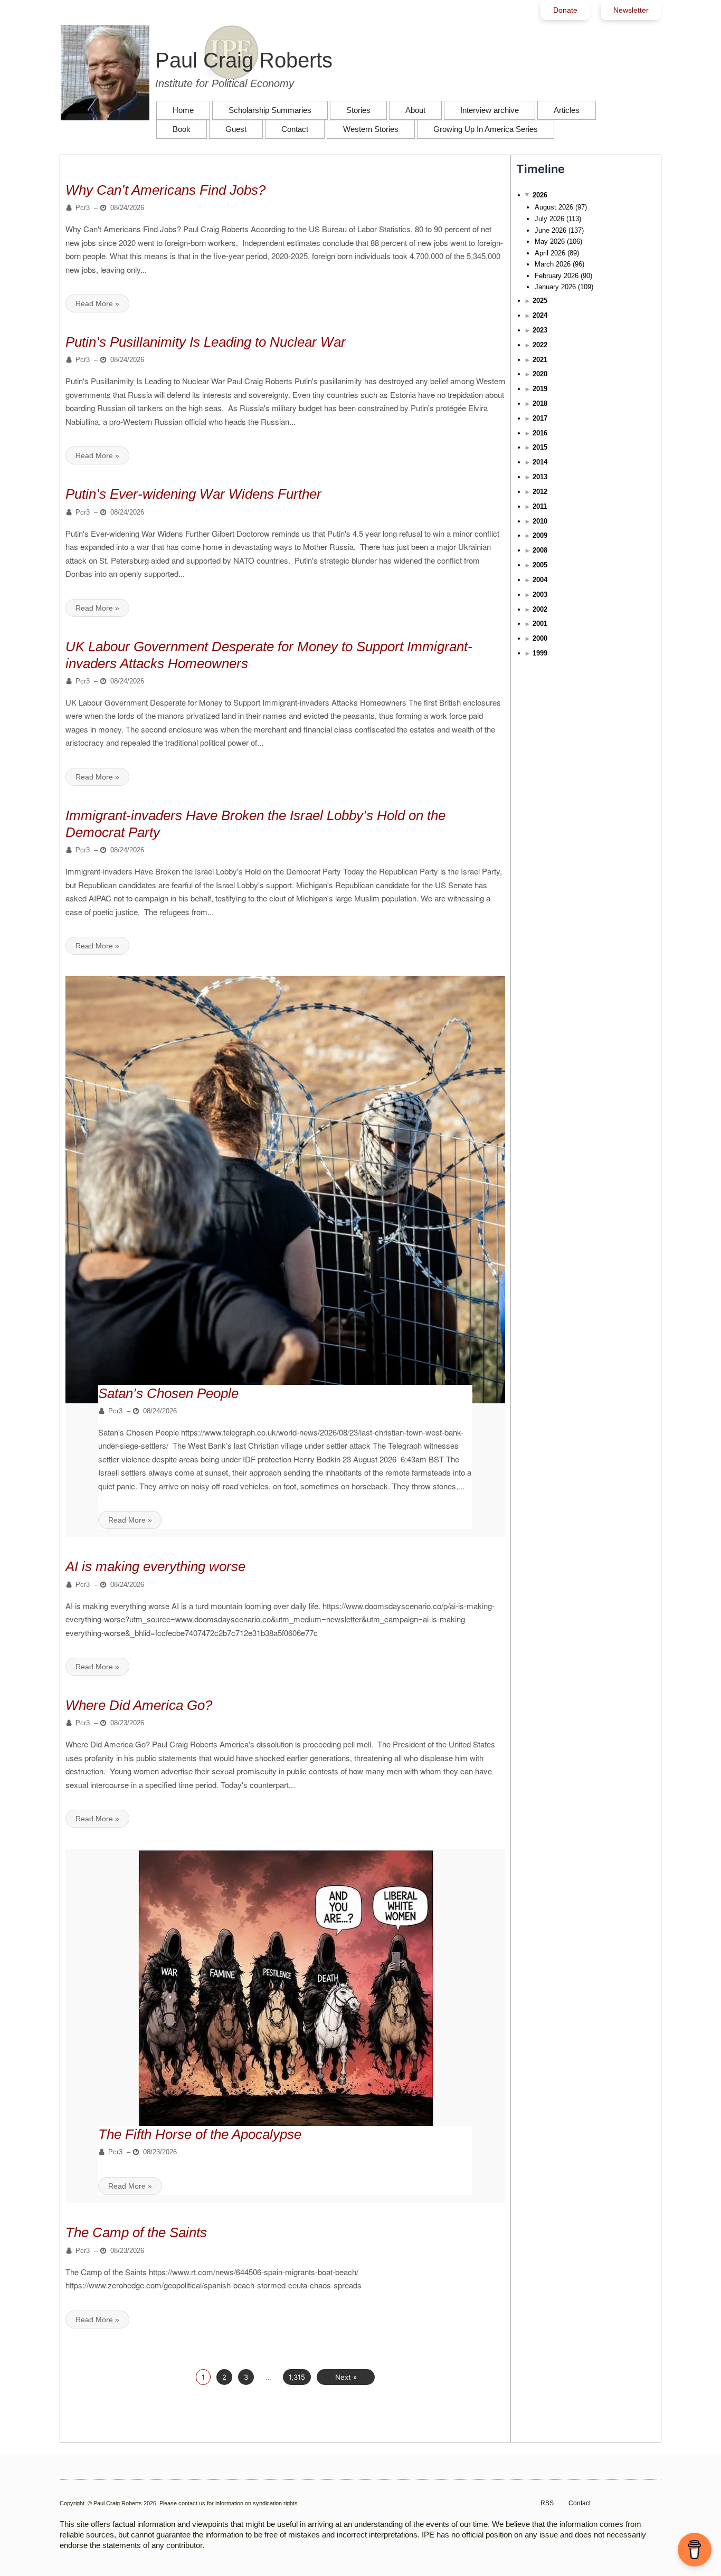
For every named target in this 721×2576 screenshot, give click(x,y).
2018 (540, 403)
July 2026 (549, 219)
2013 (540, 477)
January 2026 (555, 287)
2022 (540, 345)
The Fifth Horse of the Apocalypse (200, 2134)
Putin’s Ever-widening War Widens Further (193, 494)
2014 (540, 462)
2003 (540, 595)
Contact (295, 129)
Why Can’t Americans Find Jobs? (165, 190)
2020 (540, 374)
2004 (540, 580)
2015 (540, 447)
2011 (540, 506)
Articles (567, 110)
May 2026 (550, 241)
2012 (540, 492)
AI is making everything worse (155, 1566)
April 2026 (550, 253)
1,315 (297, 2377)
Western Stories (371, 129)
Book (182, 129)
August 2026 (554, 207)
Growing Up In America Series (486, 129)
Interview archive (490, 110)
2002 (540, 609)
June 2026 (551, 230)
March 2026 (553, 264)
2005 (540, 565)
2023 (540, 330)
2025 (540, 301)
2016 (540, 433)
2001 (540, 624)
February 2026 (557, 276)
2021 (540, 360)
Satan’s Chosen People (168, 1393)
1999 (540, 653)
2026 (540, 195)
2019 (540, 389)
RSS (547, 2503)
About (415, 110)
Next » (346, 2377)
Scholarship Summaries (270, 110)
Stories (358, 110)
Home (183, 110)
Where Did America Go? (139, 1705)
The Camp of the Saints (136, 2232)
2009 (540, 535)
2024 (540, 315)
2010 (540, 521)
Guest (236, 129)
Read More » (97, 303)
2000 (540, 638)
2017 (540, 418)
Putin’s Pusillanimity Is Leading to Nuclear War (206, 342)
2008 (540, 550)
